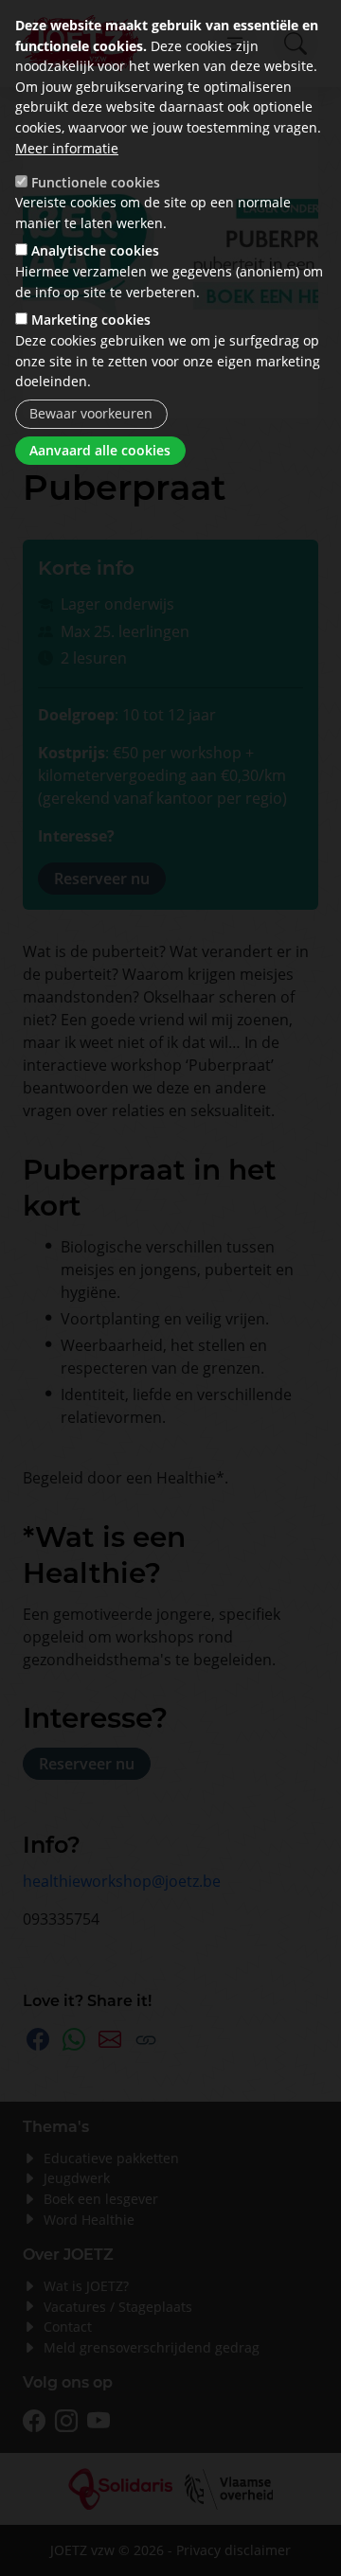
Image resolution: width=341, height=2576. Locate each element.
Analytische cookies (95, 250)
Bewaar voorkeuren (91, 413)
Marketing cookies (91, 320)
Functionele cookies (96, 182)
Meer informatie (67, 148)
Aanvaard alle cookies (100, 450)
